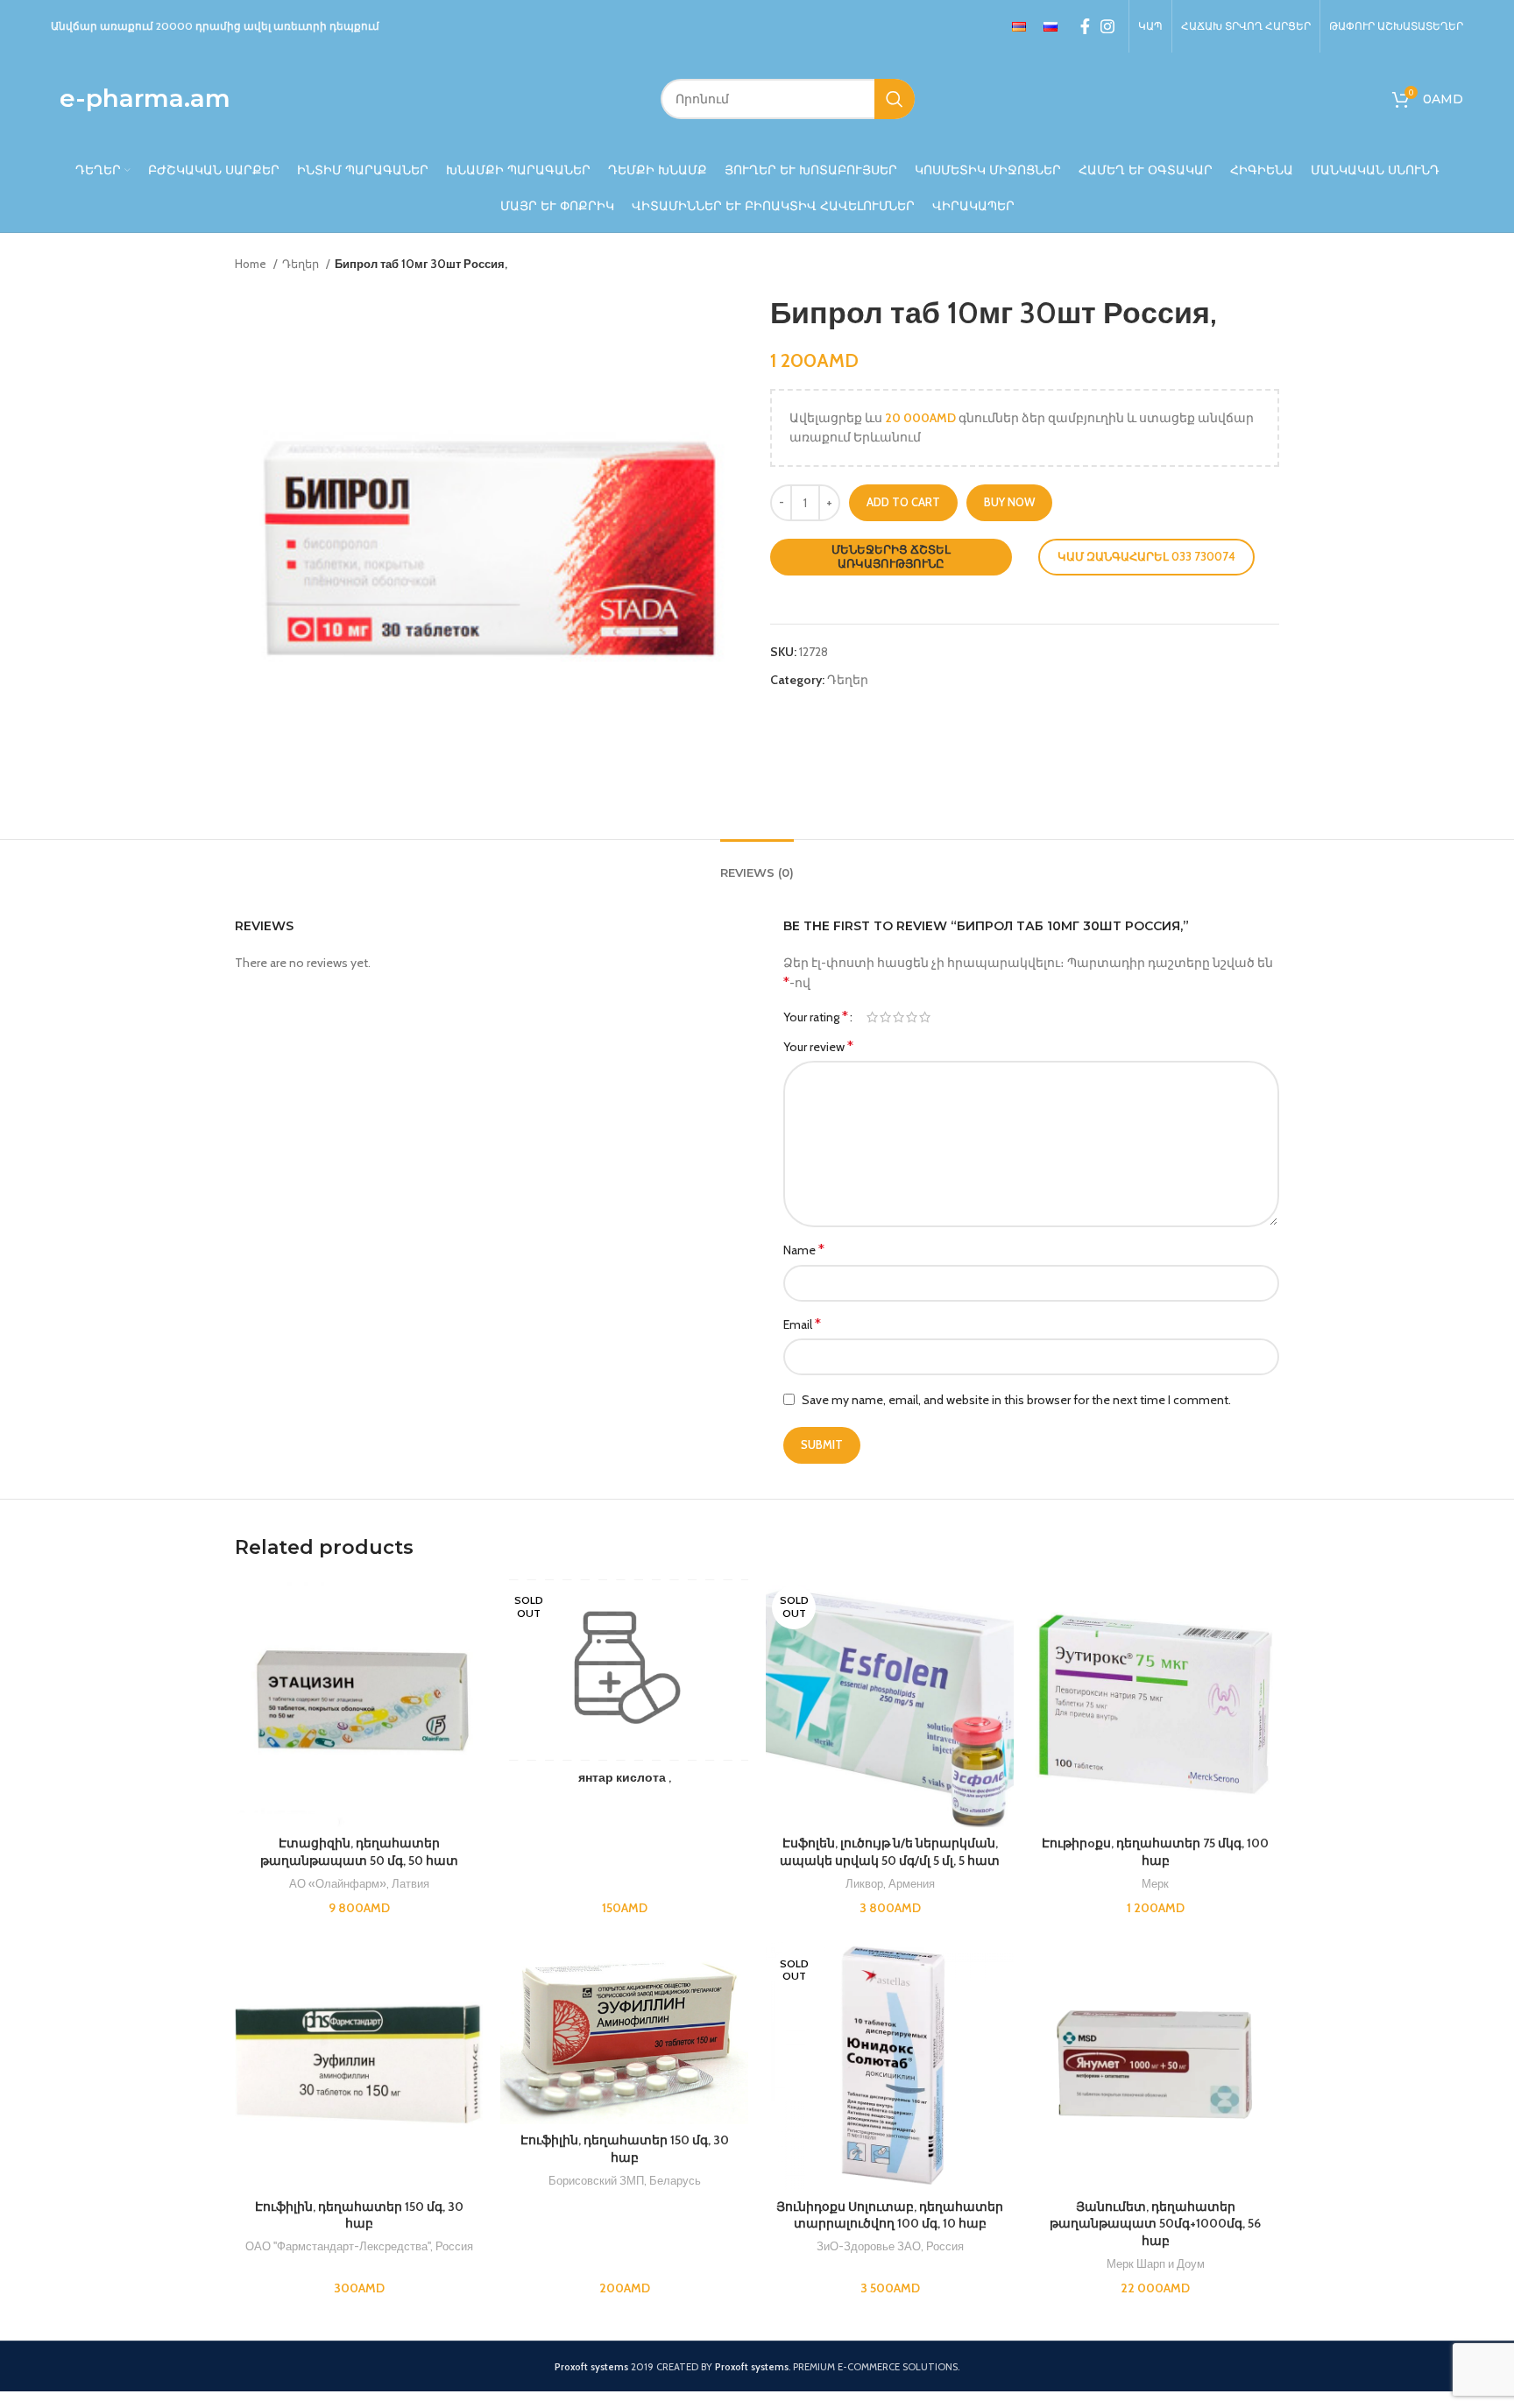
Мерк (1155, 1883)
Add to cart (903, 502)
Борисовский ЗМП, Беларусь (625, 2180)
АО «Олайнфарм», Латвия (359, 1883)
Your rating (816, 1017)
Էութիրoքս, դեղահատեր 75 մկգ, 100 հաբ (1155, 1852)
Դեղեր (302, 264)
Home (252, 264)
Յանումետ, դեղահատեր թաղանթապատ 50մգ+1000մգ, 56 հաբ (1155, 2224)
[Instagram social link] (1107, 26)
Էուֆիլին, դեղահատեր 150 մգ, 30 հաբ (359, 2215)
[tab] (757, 865)
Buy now (1009, 502)
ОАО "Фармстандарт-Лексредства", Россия (359, 2246)
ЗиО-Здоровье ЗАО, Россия (890, 2246)
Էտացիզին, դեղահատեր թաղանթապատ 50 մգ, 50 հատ (359, 1852)
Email (802, 1324)
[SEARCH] (895, 99)
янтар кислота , (625, 1777)
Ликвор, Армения (890, 1883)
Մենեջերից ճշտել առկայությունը (891, 556)
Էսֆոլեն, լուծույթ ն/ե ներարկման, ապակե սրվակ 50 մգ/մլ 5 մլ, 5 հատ (890, 1852)
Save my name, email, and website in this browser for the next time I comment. (1016, 1400)
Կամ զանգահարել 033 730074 (1146, 556)
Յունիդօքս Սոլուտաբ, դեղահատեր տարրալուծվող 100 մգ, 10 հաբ (890, 2215)
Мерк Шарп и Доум (1156, 2263)
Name (804, 1250)
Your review (818, 1046)
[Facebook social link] (1085, 26)
